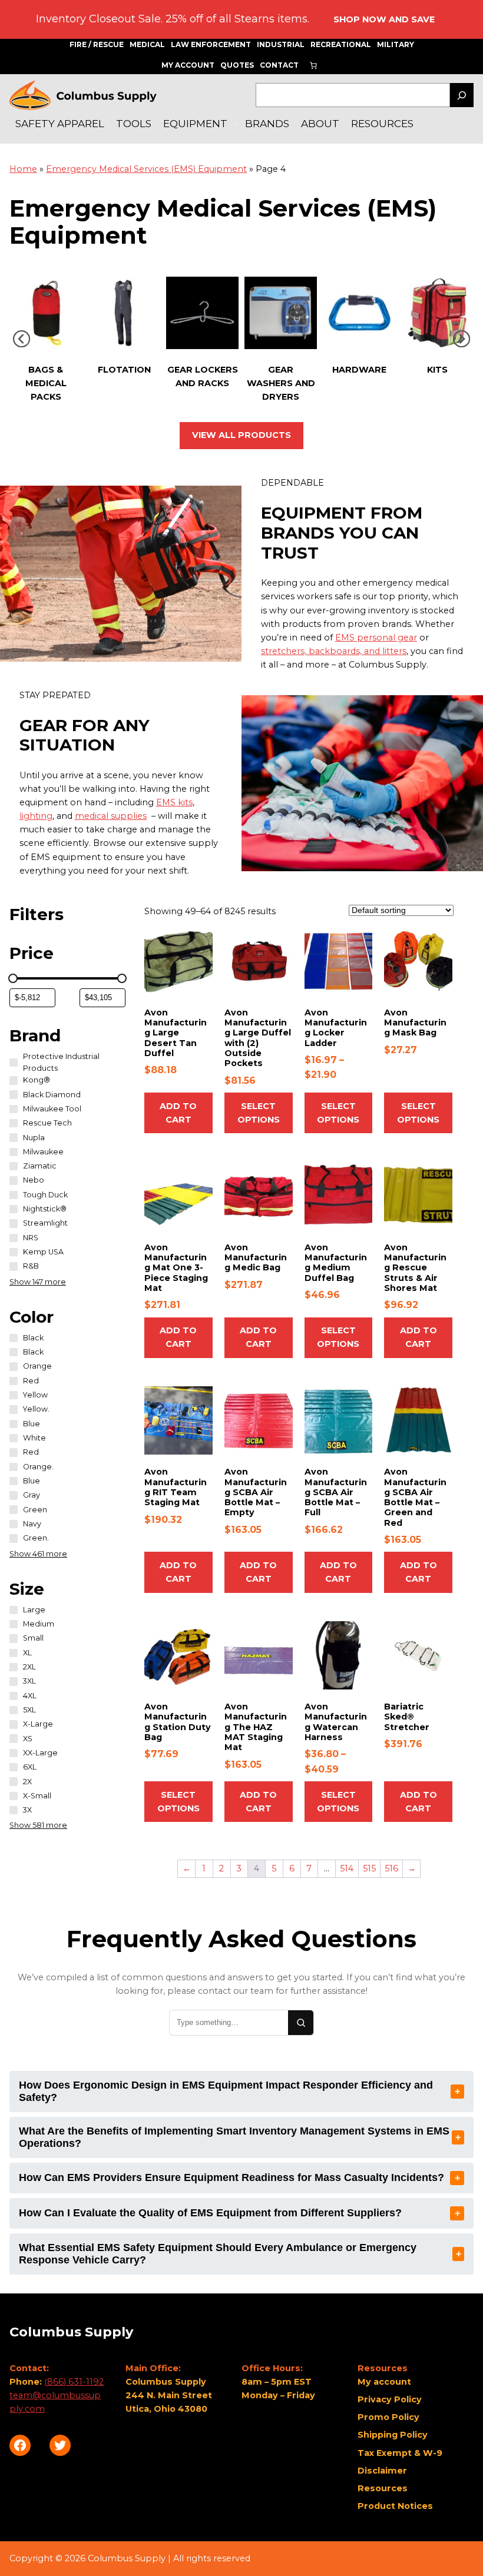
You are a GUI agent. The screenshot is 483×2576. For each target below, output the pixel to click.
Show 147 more (38, 1282)
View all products (241, 435)
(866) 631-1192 (74, 2382)
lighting (36, 816)
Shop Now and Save (384, 19)
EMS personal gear (376, 638)
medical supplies (111, 816)
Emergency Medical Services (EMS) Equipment (146, 169)
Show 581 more (38, 1825)
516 (391, 1868)
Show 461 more (38, 1554)
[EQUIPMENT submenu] (237, 124)
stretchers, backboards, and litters (334, 651)
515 (369, 1868)
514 (347, 1868)
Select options (259, 1113)
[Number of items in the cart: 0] (313, 65)
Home (23, 169)
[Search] (462, 95)
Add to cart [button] (178, 1113)
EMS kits (174, 802)
